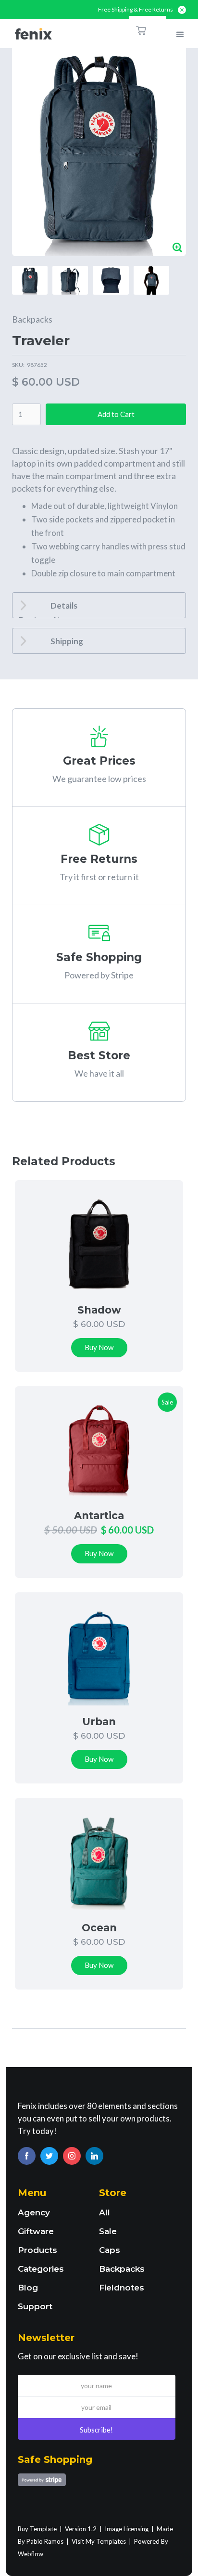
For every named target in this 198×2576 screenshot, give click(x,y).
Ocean (99, 1928)
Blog (28, 2288)
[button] (148, 30)
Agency (34, 2212)
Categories (41, 2269)
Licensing (136, 2529)
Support (35, 2306)
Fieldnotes (122, 2288)
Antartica (99, 1516)
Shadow (99, 1310)
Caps (110, 2250)
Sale (108, 2231)
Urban (99, 1722)
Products (37, 2250)
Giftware (36, 2231)
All (105, 2212)
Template (43, 2529)
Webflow (31, 2554)
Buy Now (99, 1347)
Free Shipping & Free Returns (136, 10)
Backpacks (32, 319)
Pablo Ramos (45, 2541)
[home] (31, 34)
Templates (111, 2541)
